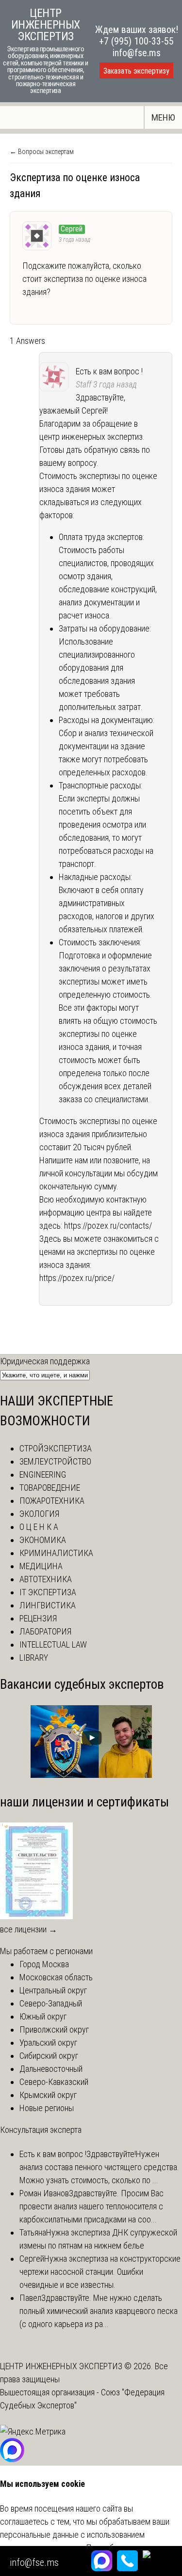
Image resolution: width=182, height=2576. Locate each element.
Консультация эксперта (41, 2130)
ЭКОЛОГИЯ (39, 1514)
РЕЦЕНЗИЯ (38, 1618)
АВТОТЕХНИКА (46, 1579)
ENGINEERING (43, 1474)
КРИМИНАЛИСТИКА (56, 1553)
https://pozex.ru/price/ (77, 1278)
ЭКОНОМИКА (43, 1540)
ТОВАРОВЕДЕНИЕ (50, 1488)
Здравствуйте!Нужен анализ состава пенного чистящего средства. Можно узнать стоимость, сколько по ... (99, 2167)
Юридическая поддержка (45, 1361)
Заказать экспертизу (136, 71)
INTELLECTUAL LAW (53, 1644)
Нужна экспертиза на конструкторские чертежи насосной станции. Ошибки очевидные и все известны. (100, 2272)
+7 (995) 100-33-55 (136, 41)
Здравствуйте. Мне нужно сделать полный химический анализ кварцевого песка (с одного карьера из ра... (99, 2311)
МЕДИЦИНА (41, 1566)
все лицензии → (29, 1929)
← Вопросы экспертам (42, 152)
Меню (163, 117)
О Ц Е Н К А (39, 1527)
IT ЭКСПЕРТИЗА (48, 1592)
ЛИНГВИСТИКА (48, 1605)
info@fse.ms (137, 53)
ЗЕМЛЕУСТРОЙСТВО (55, 1461)
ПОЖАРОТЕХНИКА (52, 1501)
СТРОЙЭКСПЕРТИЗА (56, 1448)
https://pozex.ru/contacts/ (108, 1226)
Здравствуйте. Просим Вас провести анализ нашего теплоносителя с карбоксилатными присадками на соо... (91, 2206)
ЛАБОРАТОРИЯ (45, 1631)
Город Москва (44, 1964)
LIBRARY (34, 1658)
